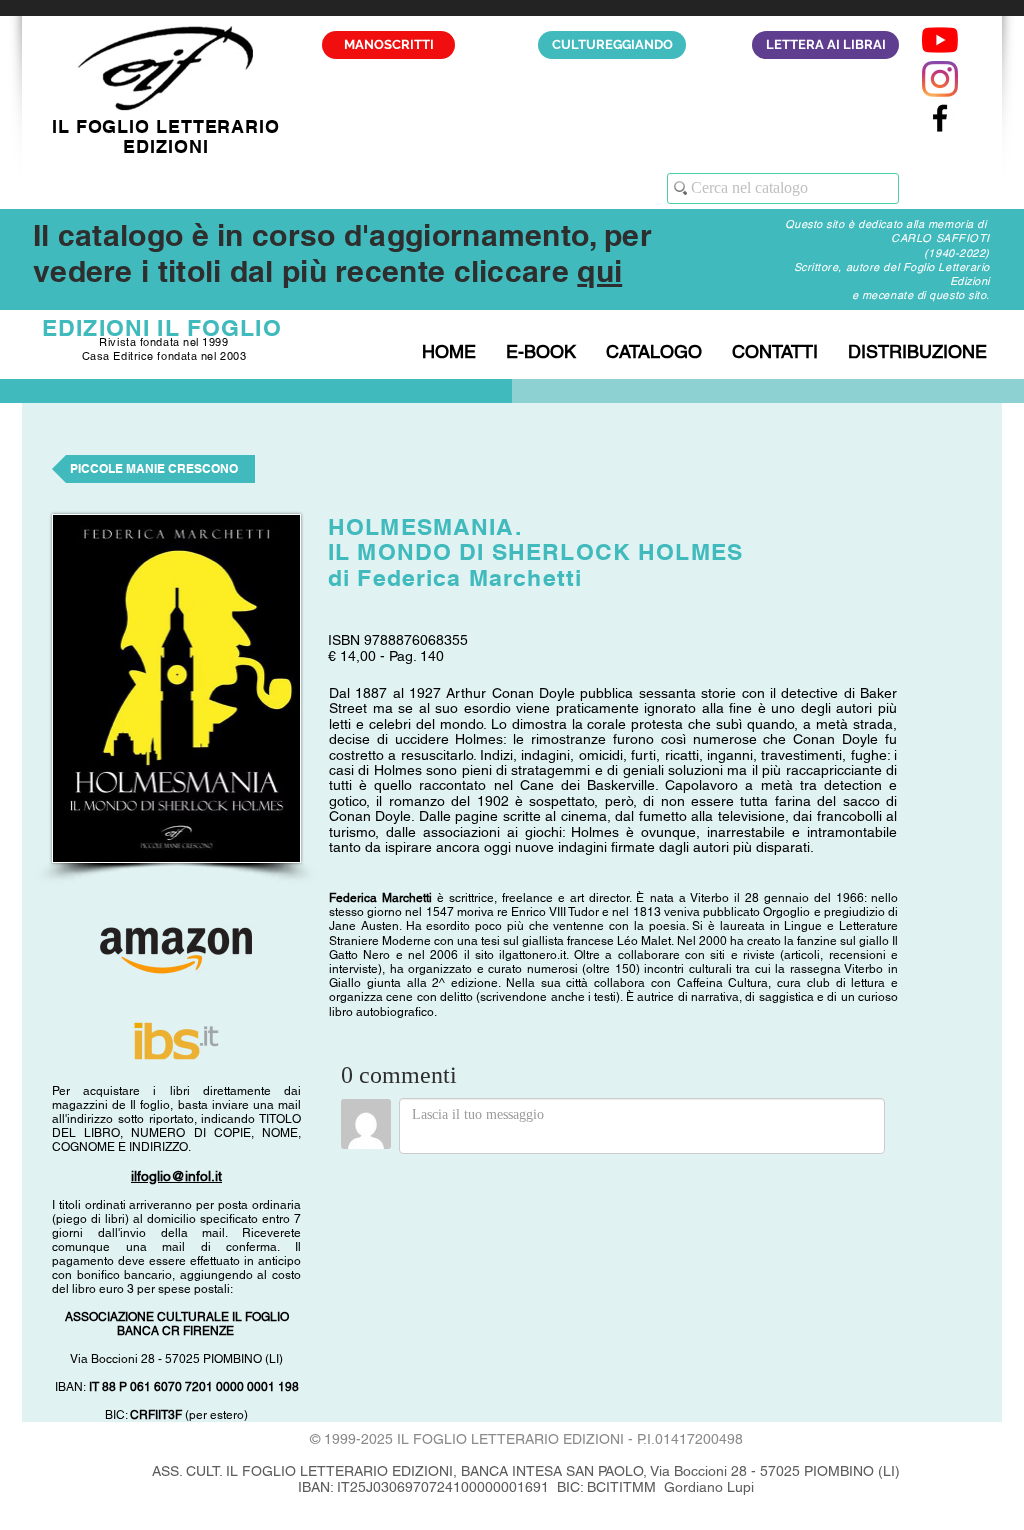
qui (599, 271)
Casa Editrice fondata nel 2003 (164, 356)
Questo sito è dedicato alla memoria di (887, 224)
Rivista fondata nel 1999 (163, 342)
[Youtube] (940, 40)
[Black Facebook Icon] (940, 118)
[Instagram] (940, 79)
